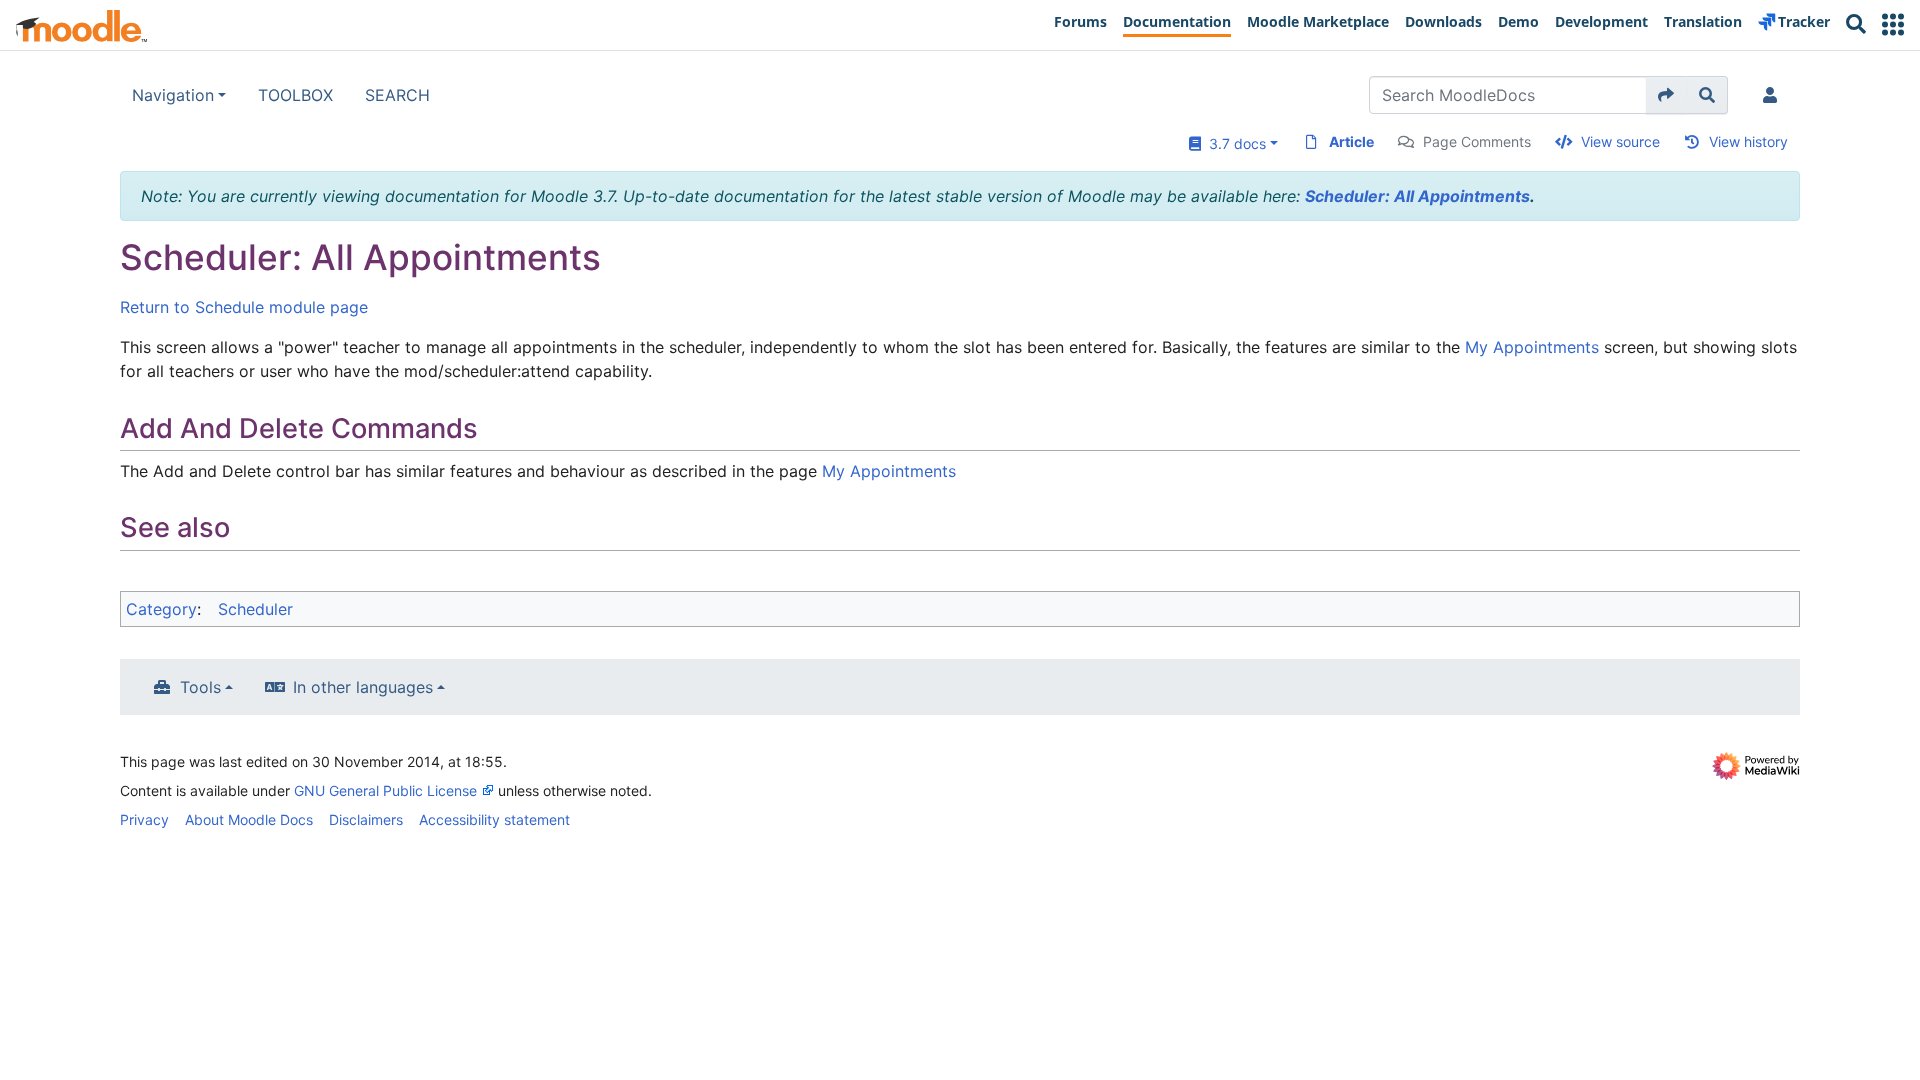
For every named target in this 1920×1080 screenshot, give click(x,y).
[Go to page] (1666, 95)
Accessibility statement (494, 819)
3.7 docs (1233, 143)
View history (1748, 141)
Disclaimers (366, 819)
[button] (1893, 24)
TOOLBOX (295, 95)
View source (1620, 141)
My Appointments (1532, 347)
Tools (200, 687)
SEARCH (397, 95)
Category (161, 609)
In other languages (363, 687)
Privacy (144, 819)
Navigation (173, 95)
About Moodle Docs (249, 819)
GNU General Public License (385, 790)
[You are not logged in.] (1774, 95)
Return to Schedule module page (244, 307)
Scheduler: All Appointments (1417, 196)
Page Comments (1477, 141)
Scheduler (255, 609)
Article (1351, 141)
